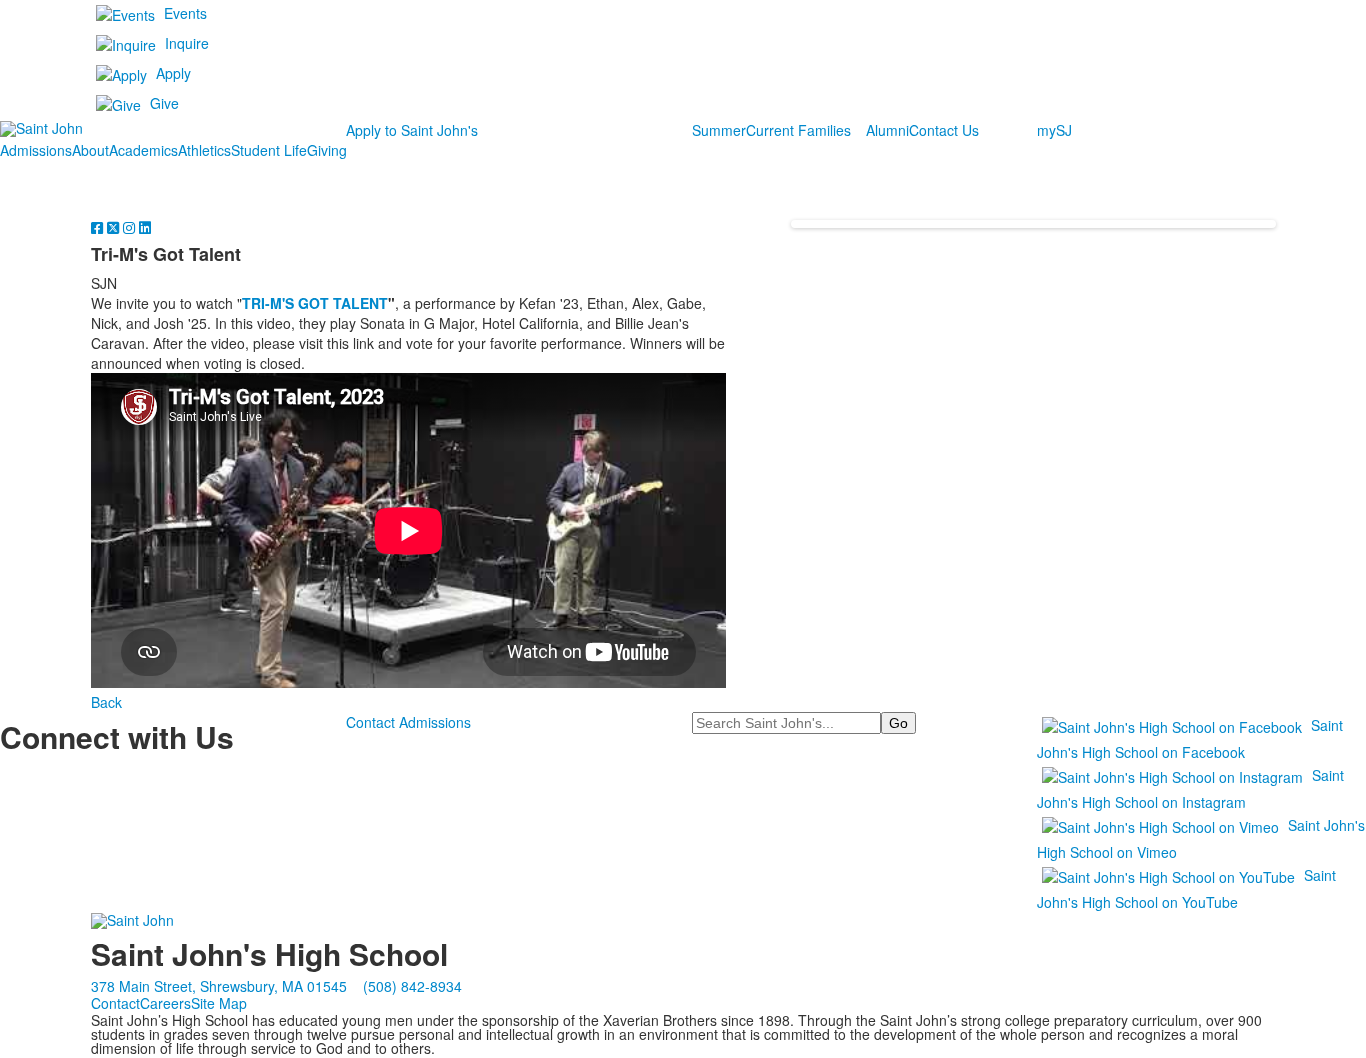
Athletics (204, 150)
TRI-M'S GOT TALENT (315, 303)
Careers (165, 1003)
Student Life (269, 150)
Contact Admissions (408, 722)
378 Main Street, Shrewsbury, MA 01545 (219, 986)
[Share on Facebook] (99, 227)
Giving (327, 150)
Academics (143, 150)
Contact (115, 1003)
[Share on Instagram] (131, 227)
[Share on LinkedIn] (145, 227)
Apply (173, 73)
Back (106, 702)
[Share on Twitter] (115, 227)
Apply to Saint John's (412, 130)
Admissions (36, 150)
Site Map (219, 1003)
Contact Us (944, 130)
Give (164, 103)
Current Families (798, 130)
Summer (719, 130)
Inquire (187, 43)
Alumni (887, 130)
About (90, 150)
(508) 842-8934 (412, 986)
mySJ (1054, 130)
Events (185, 13)
